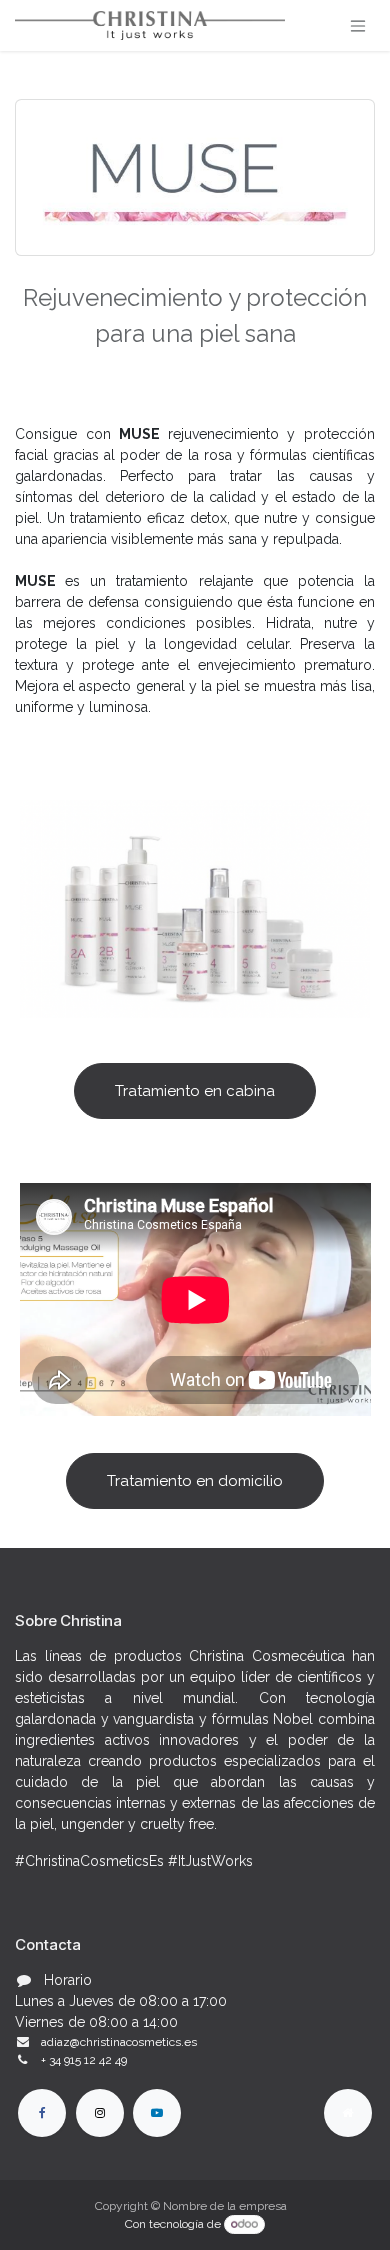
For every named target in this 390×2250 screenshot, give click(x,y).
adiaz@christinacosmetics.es (119, 2042)
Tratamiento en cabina (195, 1091)
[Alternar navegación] (358, 25)
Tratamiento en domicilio (195, 1481)
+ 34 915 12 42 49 (84, 2060)
